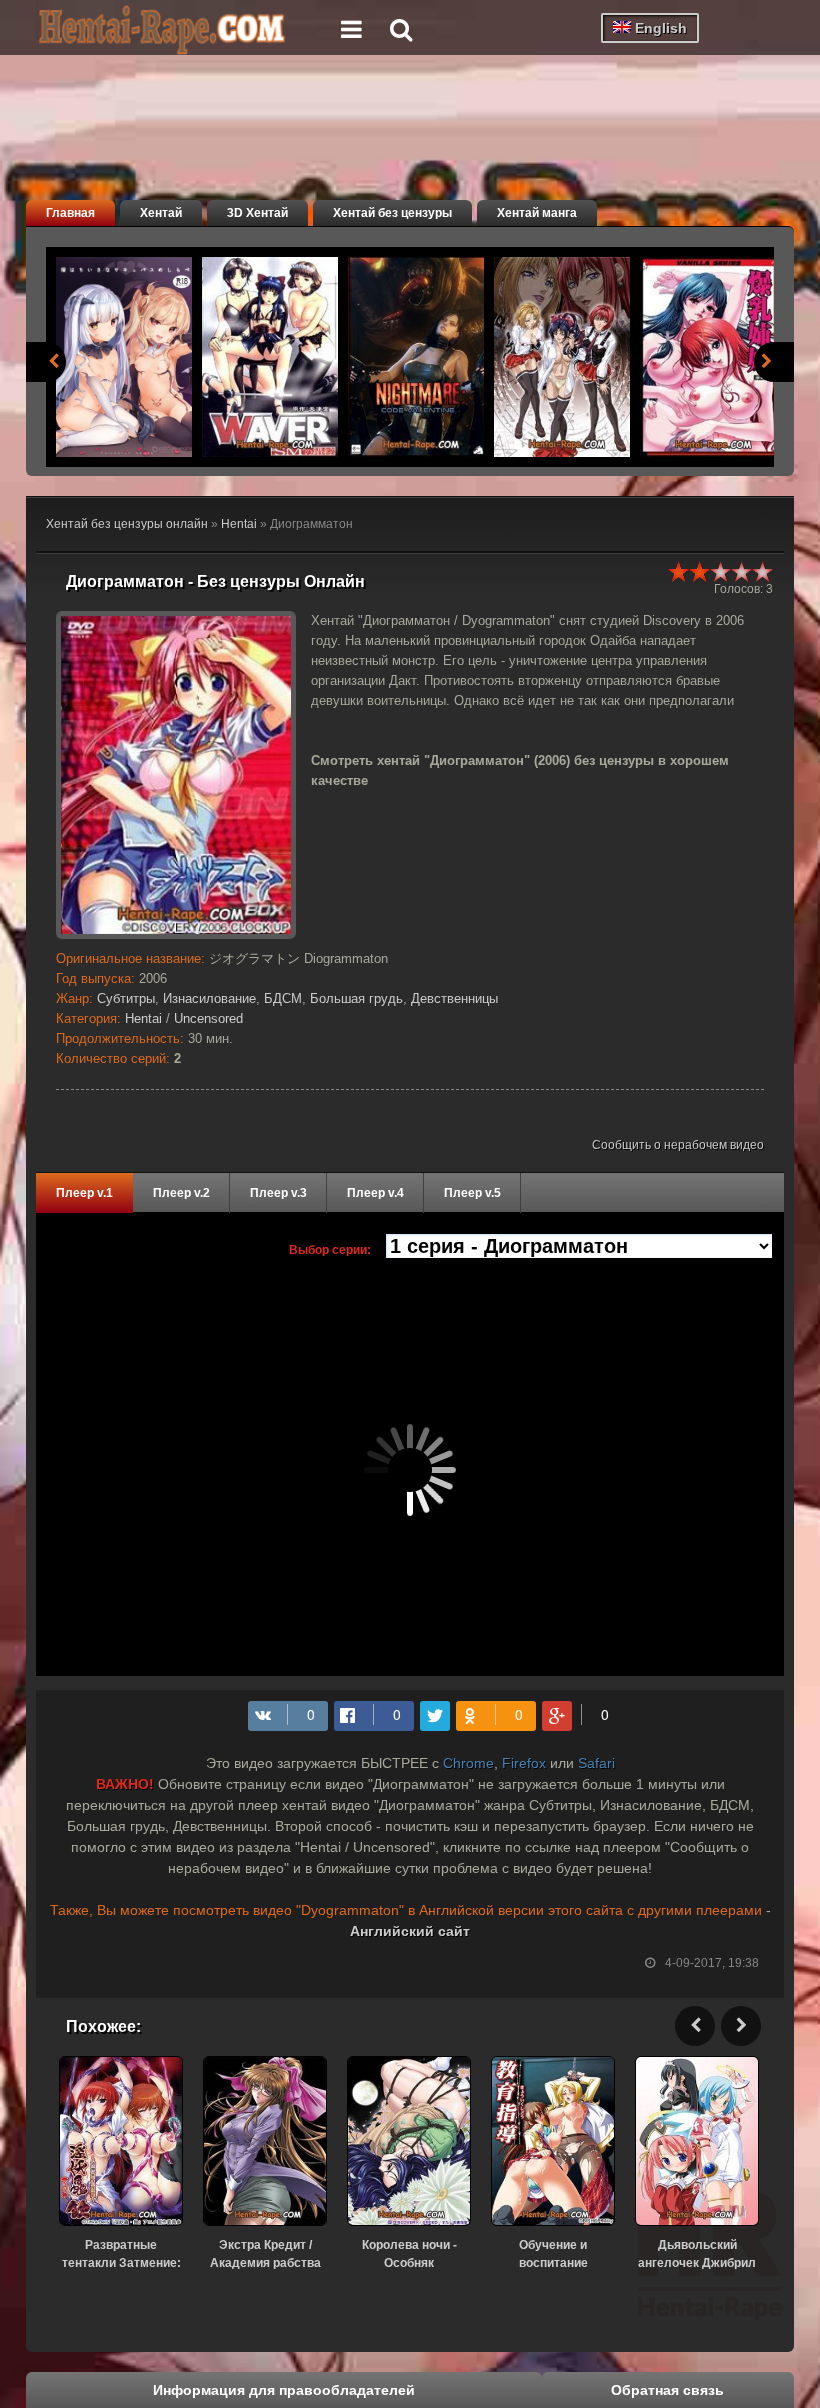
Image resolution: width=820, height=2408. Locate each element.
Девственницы (454, 998)
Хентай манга (537, 213)
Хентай (161, 213)
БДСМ (283, 998)
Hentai (239, 524)
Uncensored (208, 1018)
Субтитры (126, 998)
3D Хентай (257, 213)
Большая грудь (356, 998)
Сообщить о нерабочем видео (678, 1145)
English (659, 28)
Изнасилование (209, 998)
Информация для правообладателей (284, 2390)
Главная (70, 213)
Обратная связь (667, 2390)
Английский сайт (410, 1931)
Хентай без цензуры (392, 213)
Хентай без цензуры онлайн (127, 524)
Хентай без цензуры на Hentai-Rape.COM (186, 30)
